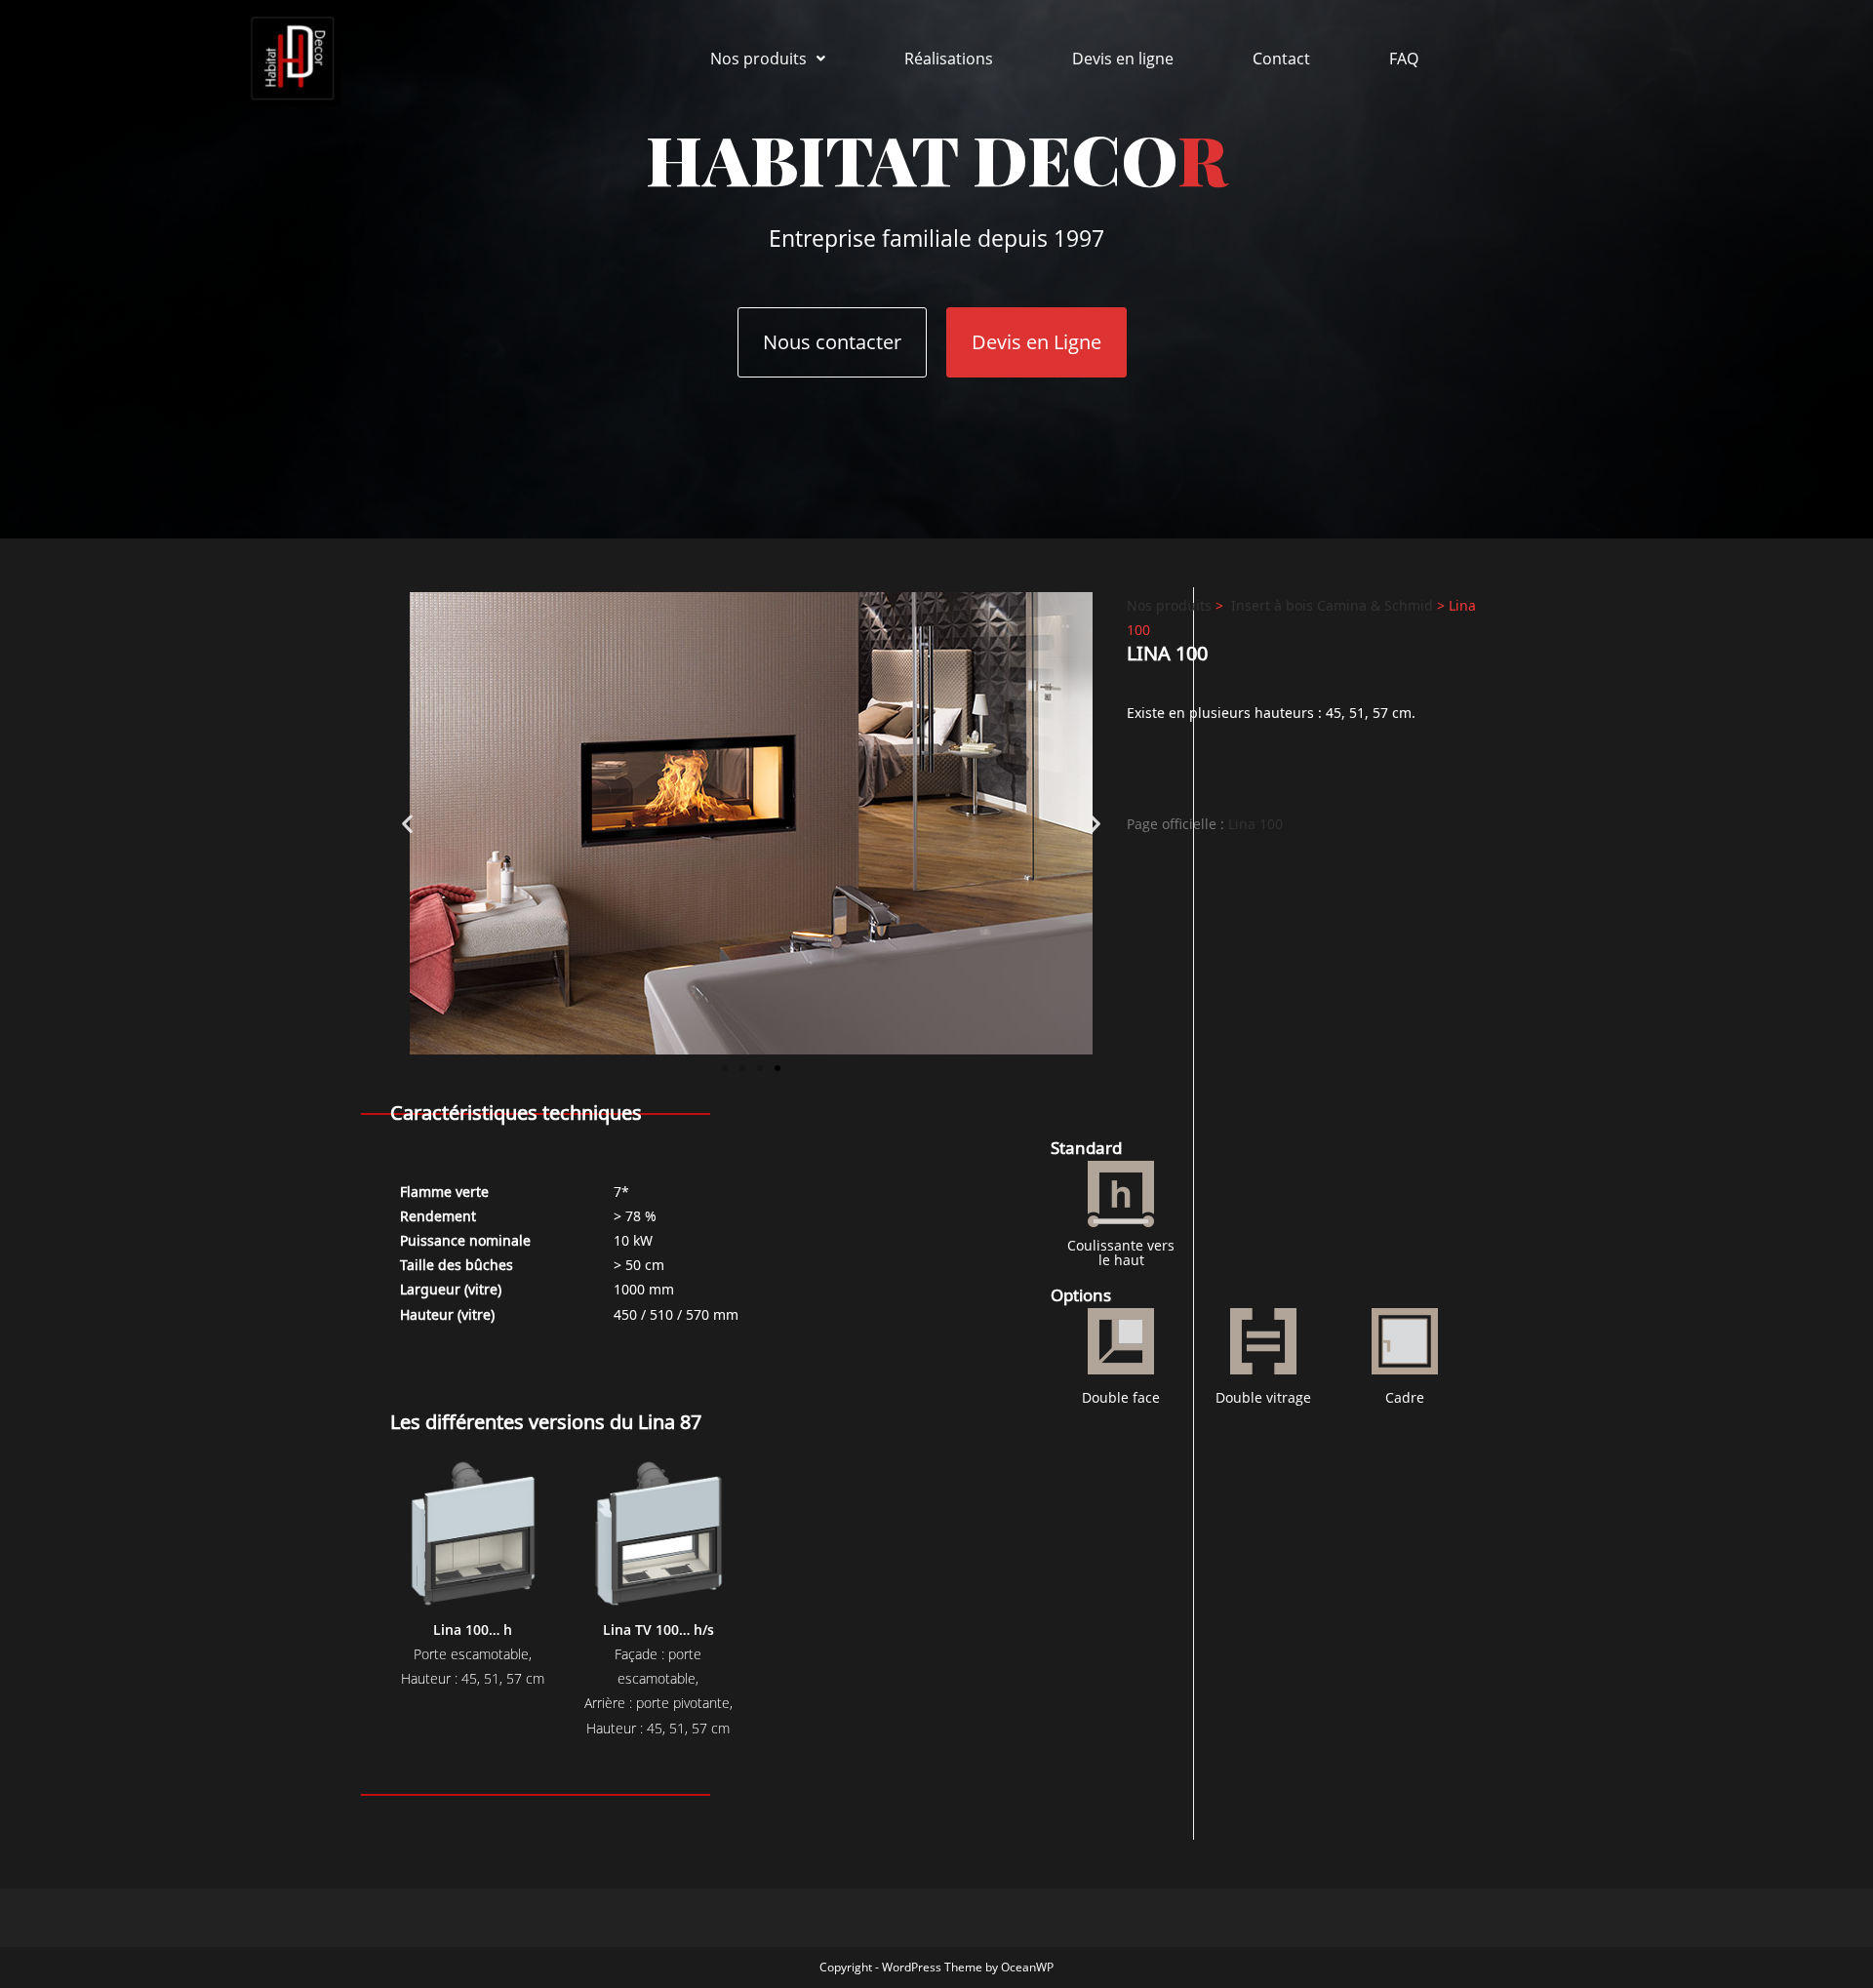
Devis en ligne (1123, 59)
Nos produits (758, 59)
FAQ (1404, 59)
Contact (1281, 59)
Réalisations (949, 59)
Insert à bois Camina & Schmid (1332, 604)
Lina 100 (1255, 824)
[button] (768, 59)
